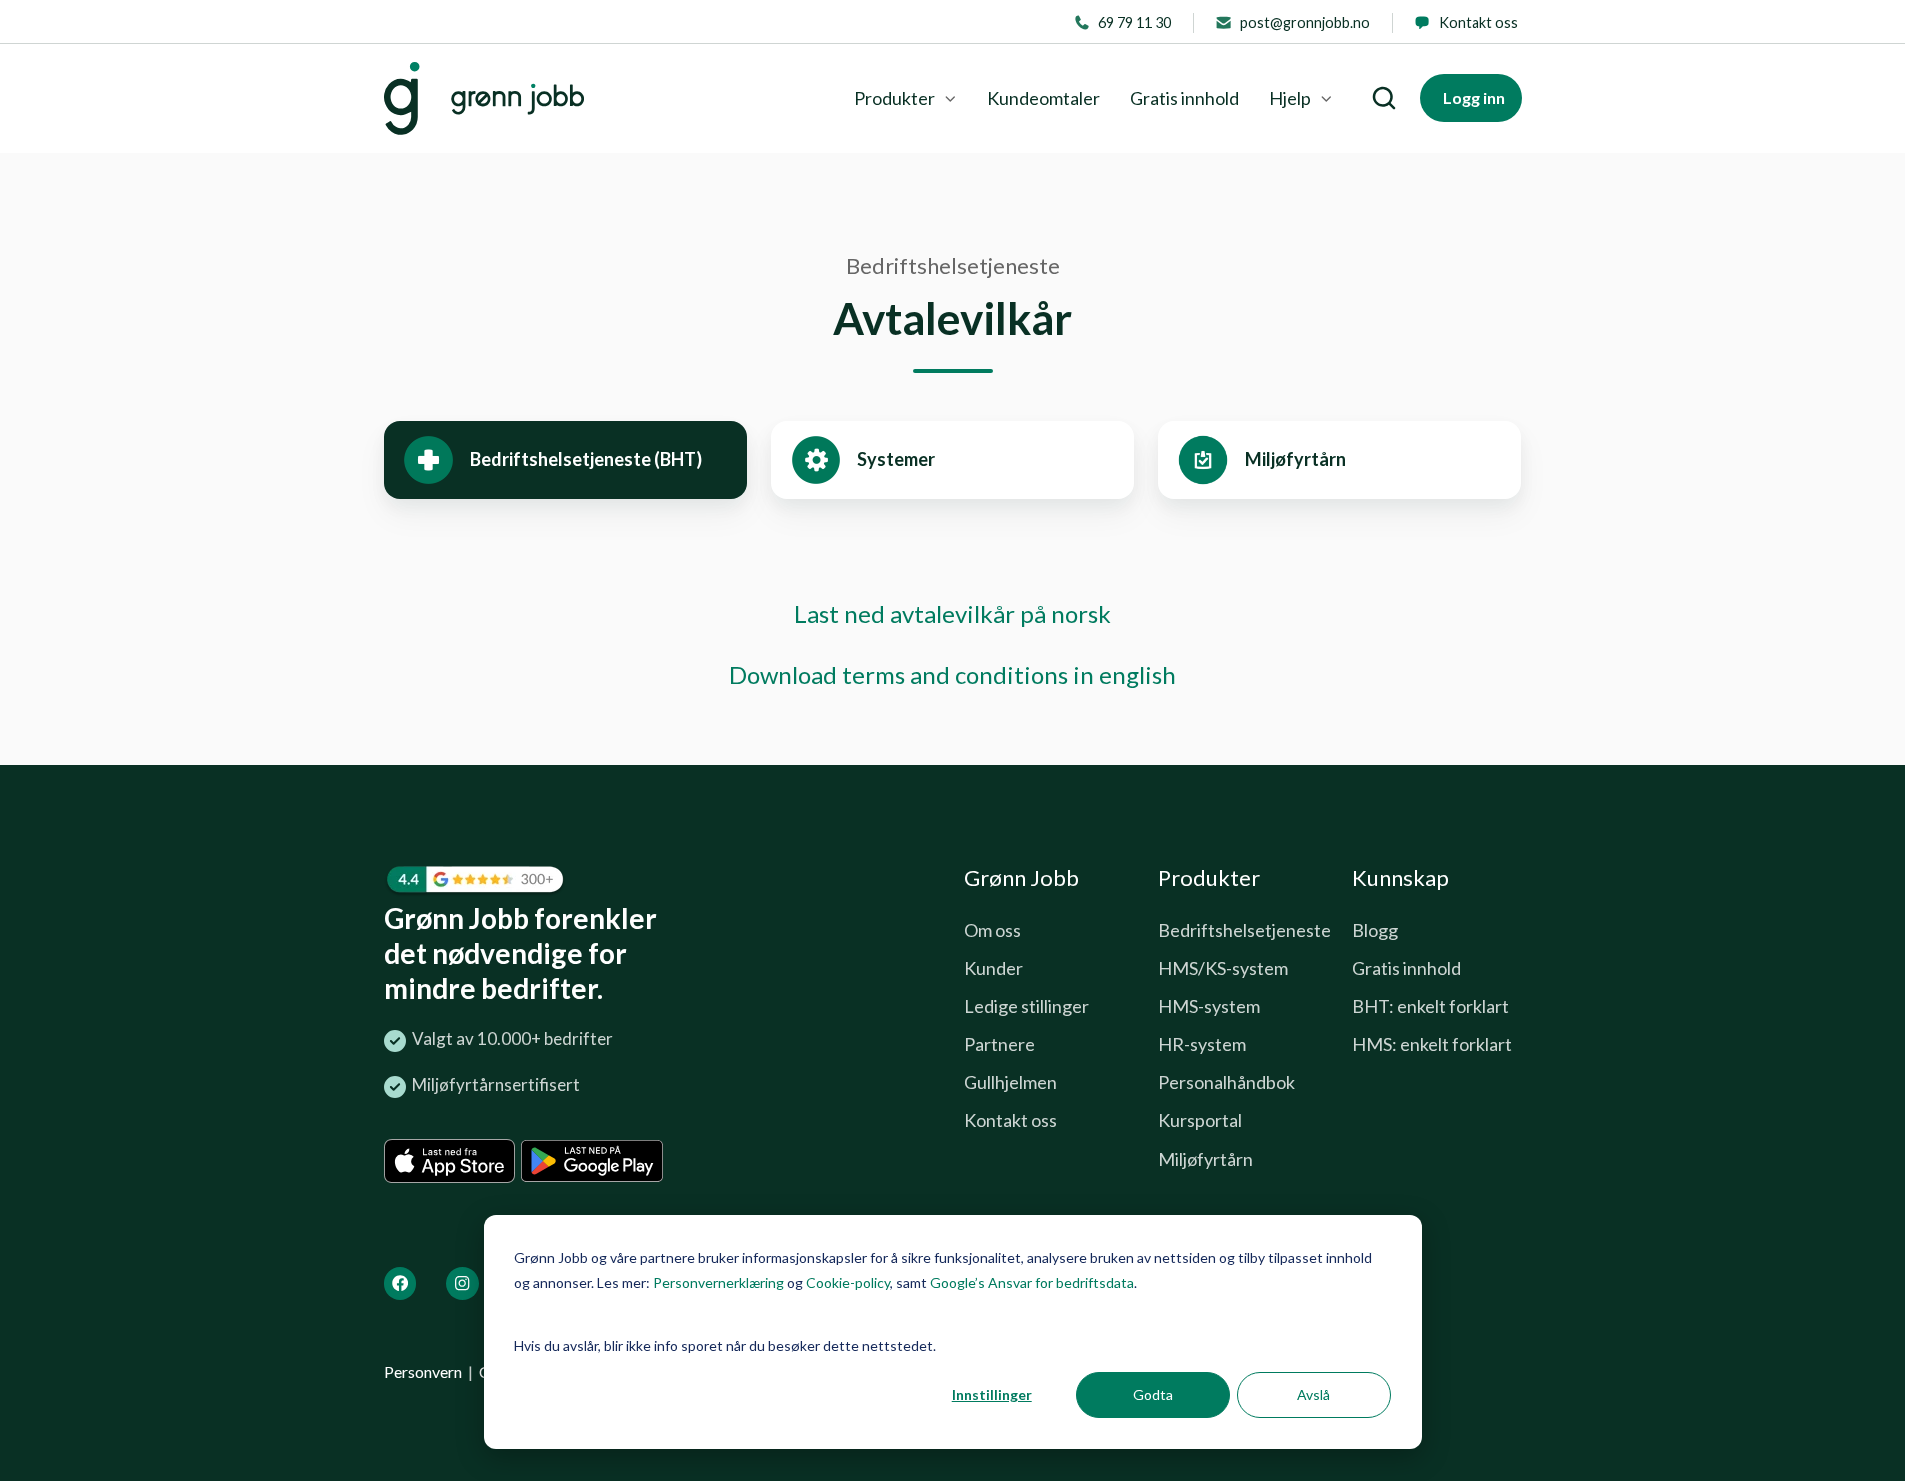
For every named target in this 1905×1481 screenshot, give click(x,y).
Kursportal (1200, 1120)
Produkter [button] (894, 98)
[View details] (400, 1283)
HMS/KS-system (1223, 968)
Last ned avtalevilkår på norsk (952, 613)
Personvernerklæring (718, 1282)
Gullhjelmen (1010, 1082)
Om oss (992, 930)
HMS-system (1209, 1006)
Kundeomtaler (1043, 98)
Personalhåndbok (1226, 1082)
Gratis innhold (1184, 98)
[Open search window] (1384, 98)
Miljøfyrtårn (1205, 1159)
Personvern (423, 1371)
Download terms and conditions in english (952, 674)
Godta (1153, 1394)
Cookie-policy (848, 1282)
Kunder (993, 968)
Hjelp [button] (1290, 98)
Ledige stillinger (1026, 1006)
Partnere (999, 1044)
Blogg (1375, 930)
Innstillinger (992, 1394)
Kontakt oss (1010, 1120)
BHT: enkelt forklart (1430, 1006)
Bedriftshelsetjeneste (1244, 930)
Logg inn (1474, 97)
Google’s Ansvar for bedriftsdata (1032, 1282)
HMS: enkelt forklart (1432, 1044)
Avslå (1313, 1394)
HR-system (1202, 1044)
